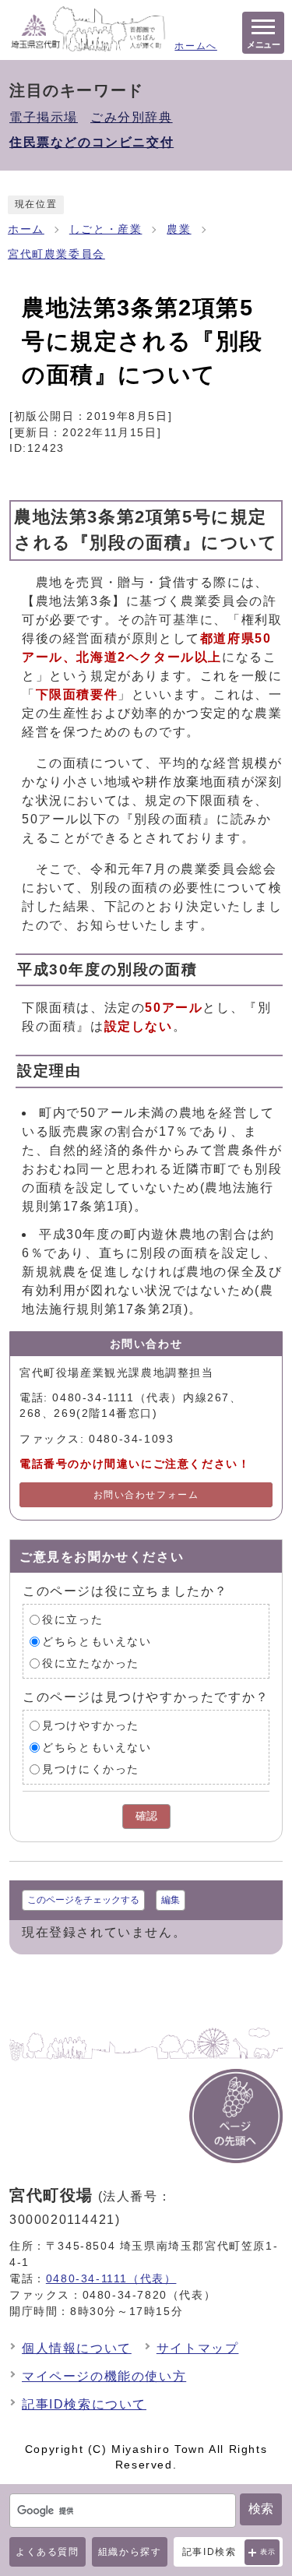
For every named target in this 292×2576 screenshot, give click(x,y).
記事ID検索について (84, 2404)
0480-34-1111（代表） (111, 2278)
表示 (268, 2552)
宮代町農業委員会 (56, 254)
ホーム (26, 229)
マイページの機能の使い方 (104, 2376)
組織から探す (130, 2552)
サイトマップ (198, 2348)
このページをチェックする (83, 1900)
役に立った (72, 1620)
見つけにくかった (91, 1769)
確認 (146, 1816)
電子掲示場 (44, 117)
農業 (179, 229)
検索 (261, 2509)
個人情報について (77, 2348)
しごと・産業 (106, 229)
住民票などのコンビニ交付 (91, 142)
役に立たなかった (91, 1663)
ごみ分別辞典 (132, 117)
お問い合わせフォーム (146, 1495)
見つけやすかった (91, 1726)
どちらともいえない (97, 1642)
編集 (171, 1900)
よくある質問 (47, 2552)
